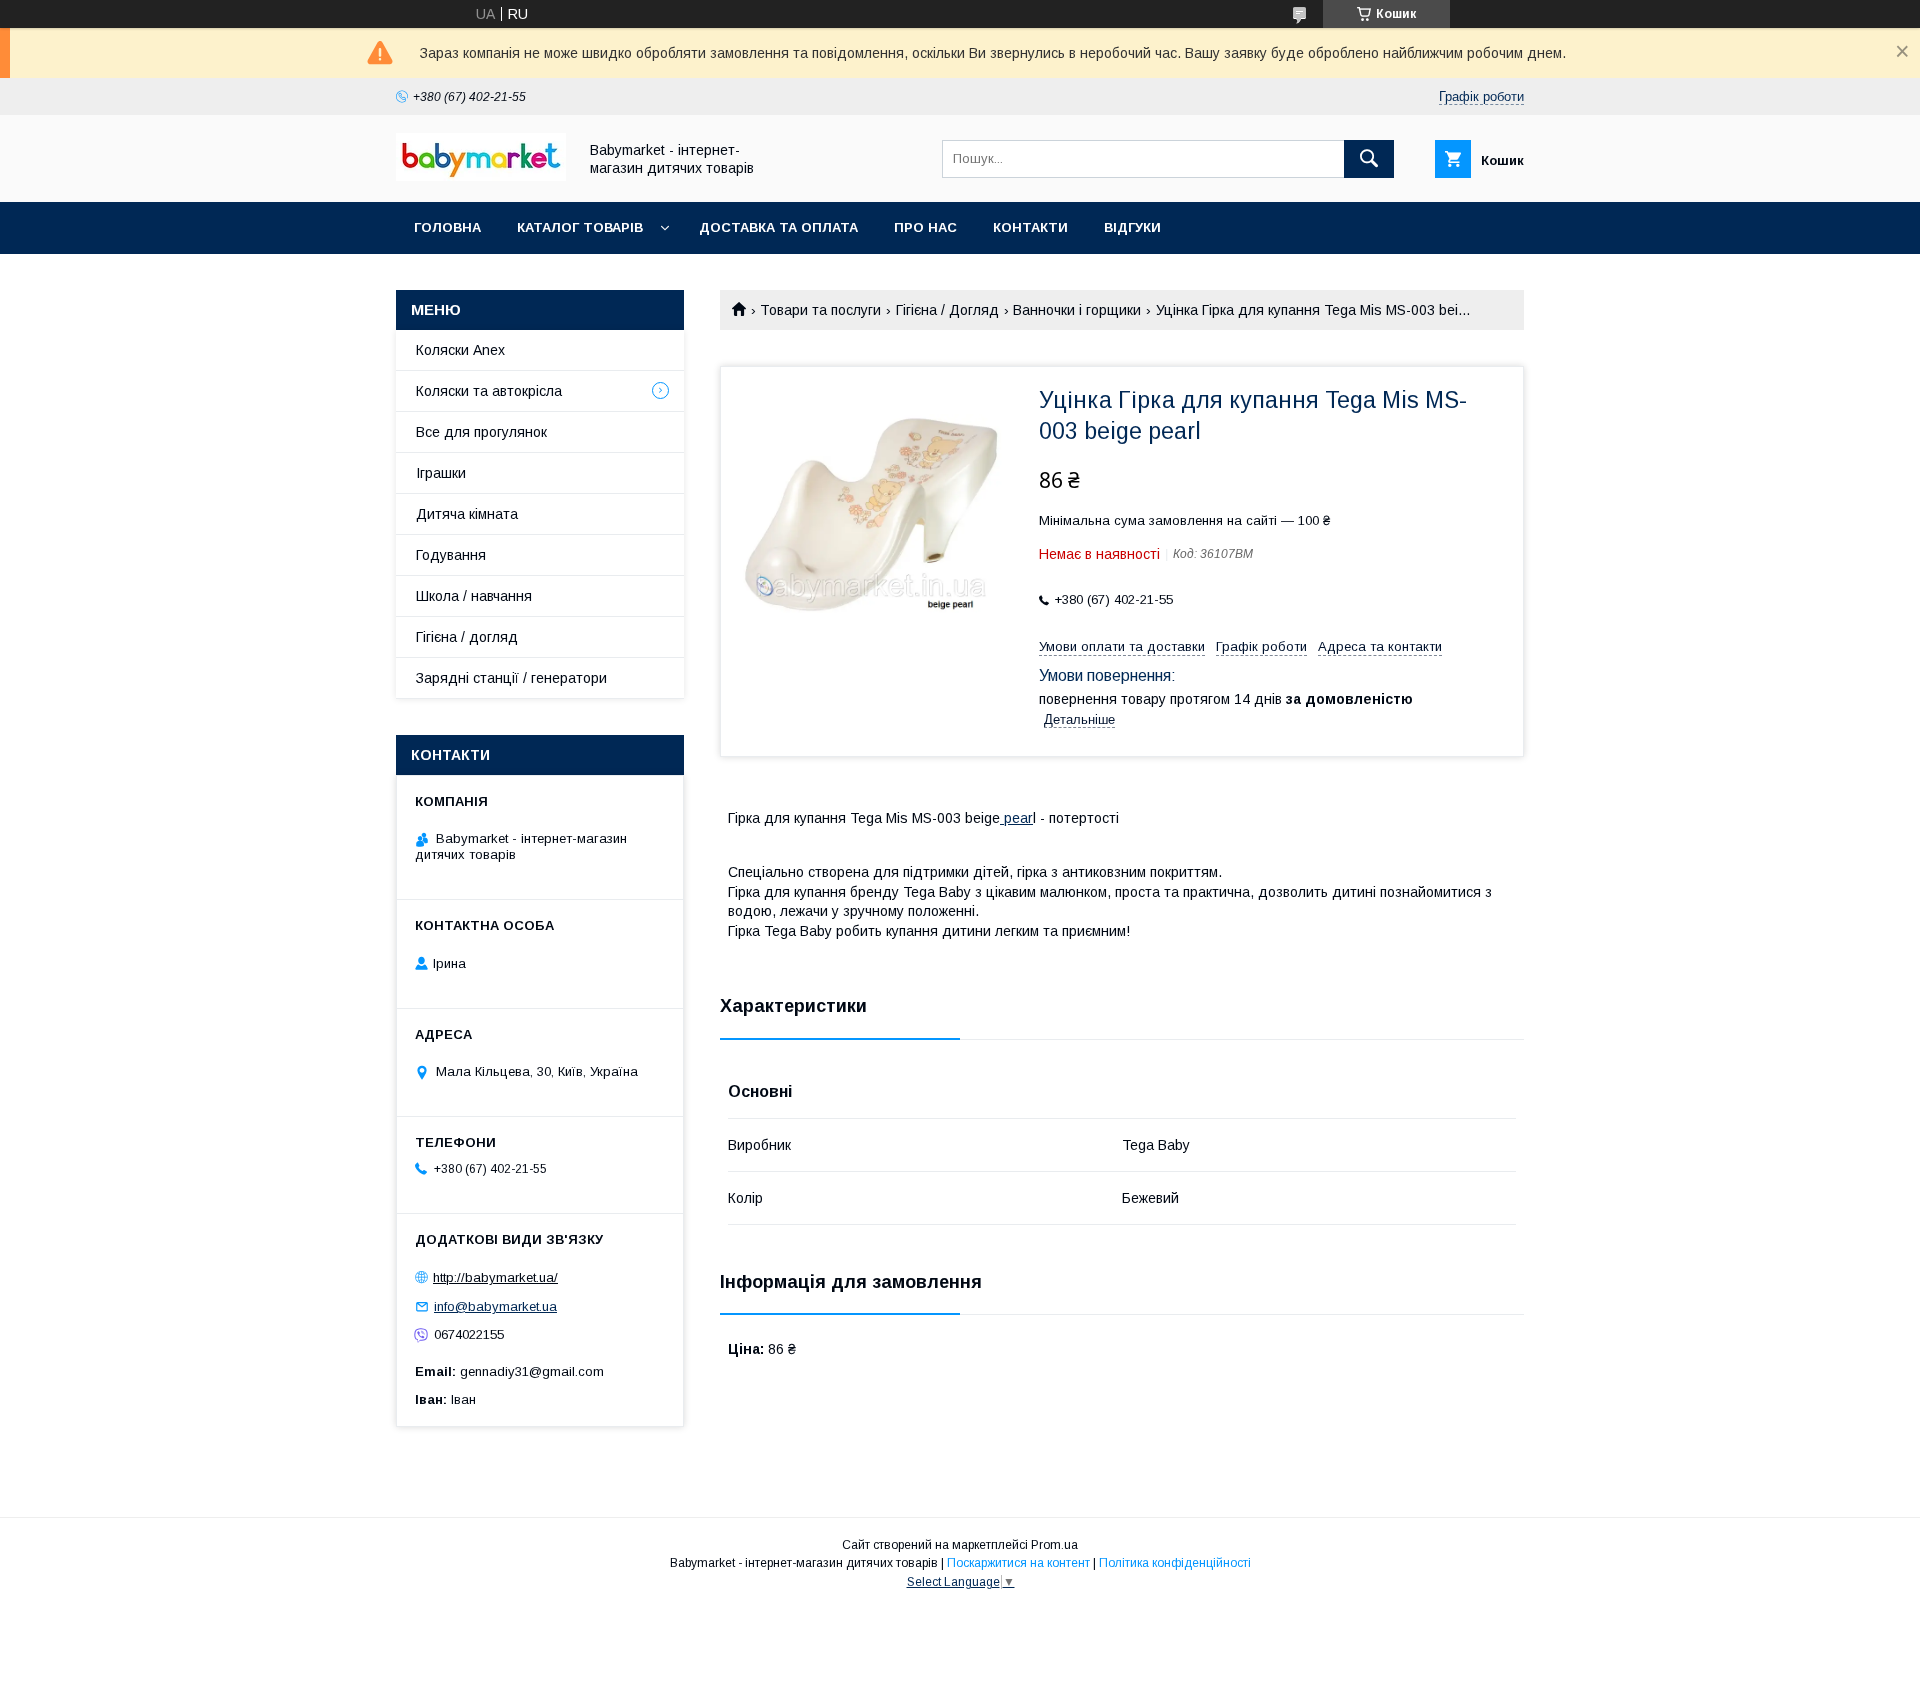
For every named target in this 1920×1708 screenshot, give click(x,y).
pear (1016, 818)
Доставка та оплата (778, 227)
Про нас (925, 227)
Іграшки (441, 473)
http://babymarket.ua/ (495, 1277)
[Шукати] (1369, 159)
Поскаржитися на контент (1018, 1563)
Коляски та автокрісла (489, 391)
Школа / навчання (474, 596)
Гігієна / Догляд (947, 310)
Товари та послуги (820, 310)
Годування (451, 555)
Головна (447, 227)
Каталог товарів (580, 227)
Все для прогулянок (481, 432)
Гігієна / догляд (467, 637)
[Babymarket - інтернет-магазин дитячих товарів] (481, 176)
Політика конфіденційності (1175, 1563)
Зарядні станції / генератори (511, 678)
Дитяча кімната (467, 514)
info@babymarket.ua (495, 1306)
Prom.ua (1054, 1545)
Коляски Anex (460, 350)
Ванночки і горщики (1077, 310)
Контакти (1030, 227)
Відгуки (1132, 227)
